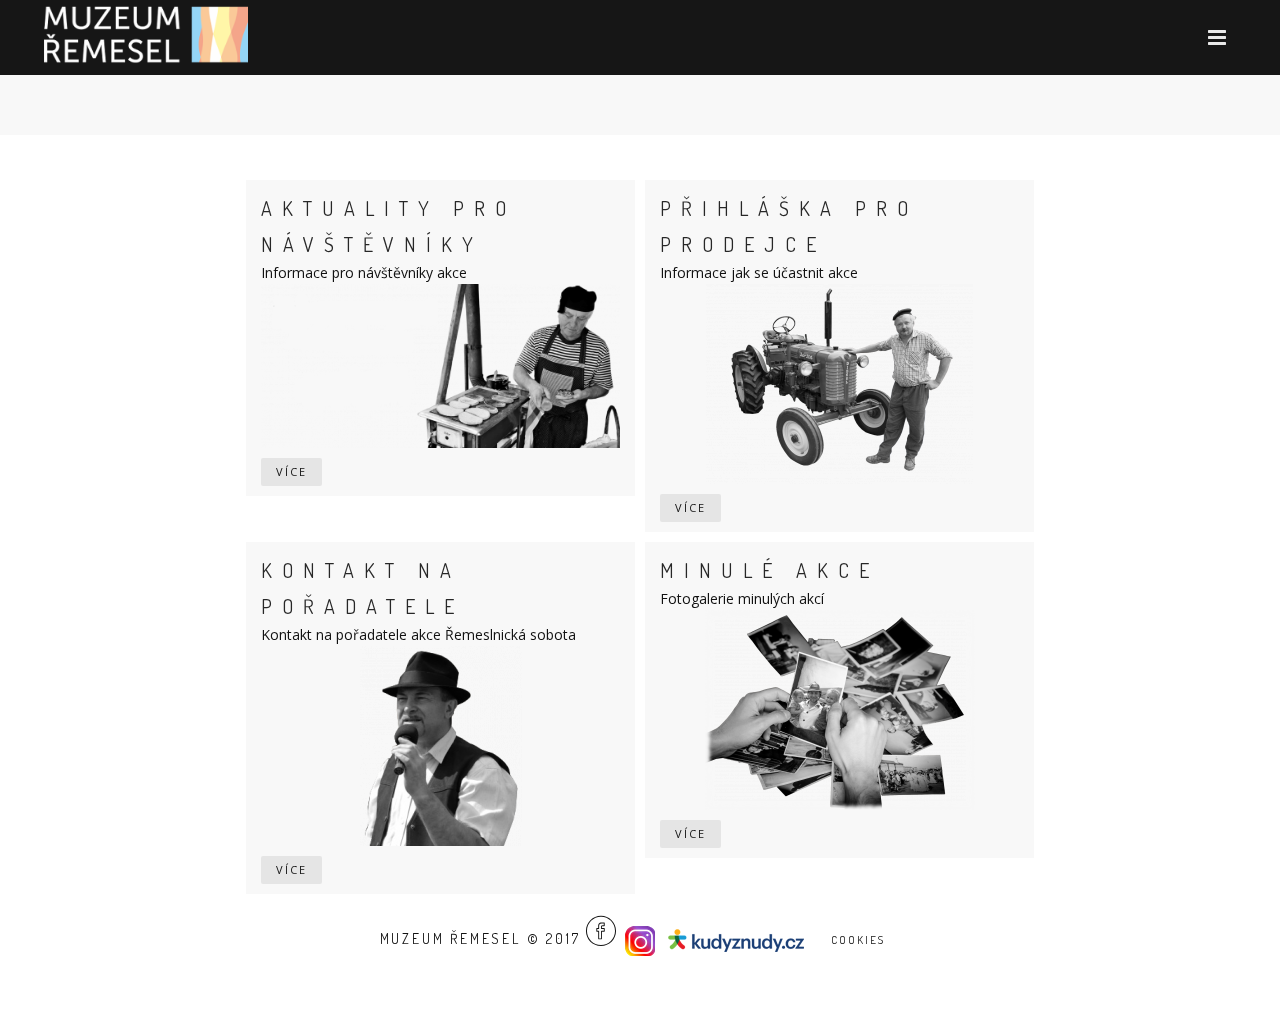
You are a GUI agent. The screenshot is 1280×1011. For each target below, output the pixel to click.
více (291, 471)
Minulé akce (769, 570)
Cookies (858, 940)
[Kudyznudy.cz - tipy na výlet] (739, 938)
